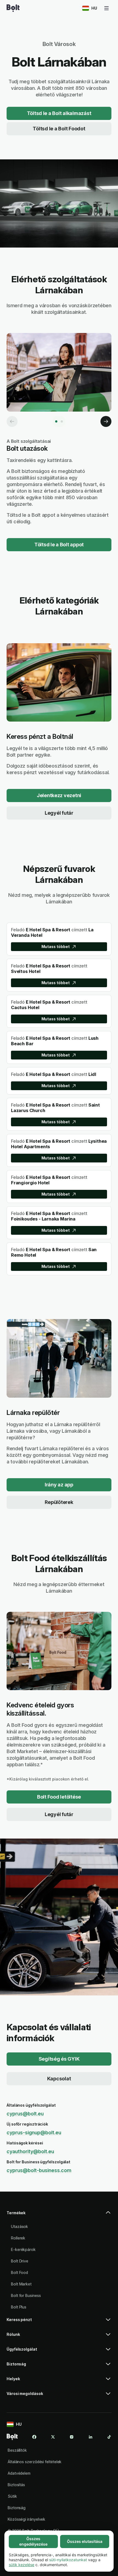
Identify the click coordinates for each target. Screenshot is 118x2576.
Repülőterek (59, 1502)
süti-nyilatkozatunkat (68, 2560)
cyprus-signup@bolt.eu (34, 2133)
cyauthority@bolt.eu (30, 2151)
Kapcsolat (59, 2079)
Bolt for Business (26, 2295)
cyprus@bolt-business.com (39, 2170)
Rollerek (18, 2238)
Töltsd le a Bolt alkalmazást (59, 113)
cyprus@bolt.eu (25, 2114)
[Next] (106, 421)
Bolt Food (19, 2272)
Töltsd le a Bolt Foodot (59, 129)
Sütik (12, 2496)
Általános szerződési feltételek (35, 2462)
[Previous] (12, 421)
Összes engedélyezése (33, 2541)
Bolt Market (21, 2284)
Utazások (19, 2226)
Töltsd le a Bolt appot (59, 545)
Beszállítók (17, 2450)
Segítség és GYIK (59, 2059)
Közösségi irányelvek (26, 2519)
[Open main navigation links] (106, 8)
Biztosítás (16, 2485)
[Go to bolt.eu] (13, 8)
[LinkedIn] (91, 2437)
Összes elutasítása (85, 2541)
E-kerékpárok (23, 2249)
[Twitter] (53, 2437)
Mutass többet (56, 947)
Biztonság (17, 2508)
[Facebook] (34, 2437)
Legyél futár (59, 813)
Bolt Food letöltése (59, 1797)
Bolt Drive (20, 2261)
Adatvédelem (19, 2473)
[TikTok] (109, 2437)
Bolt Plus (19, 2307)
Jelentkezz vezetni (59, 795)
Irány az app (59, 1485)
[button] (59, 2215)
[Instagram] (72, 2437)
